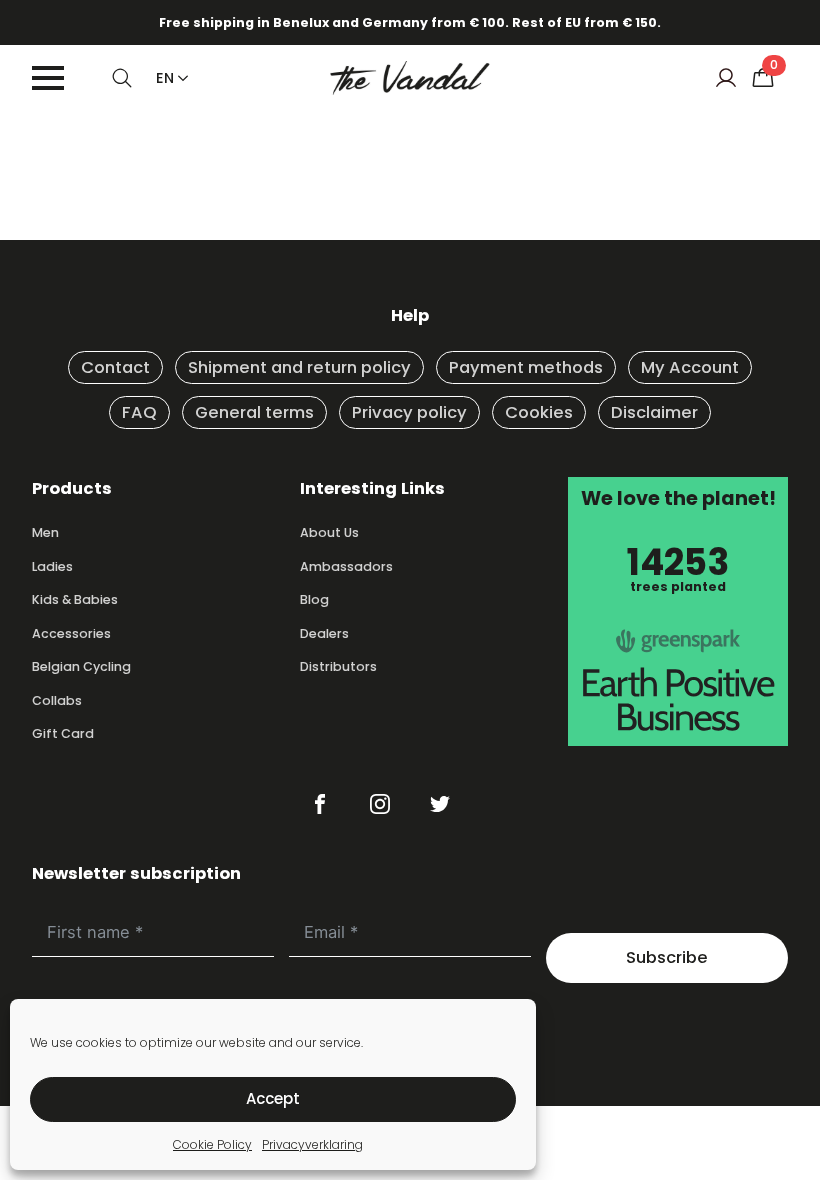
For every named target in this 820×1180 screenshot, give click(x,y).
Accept (273, 1098)
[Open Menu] (48, 78)
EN (165, 78)
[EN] (179, 78)
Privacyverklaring (312, 1144)
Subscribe (667, 957)
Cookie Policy (212, 1144)
